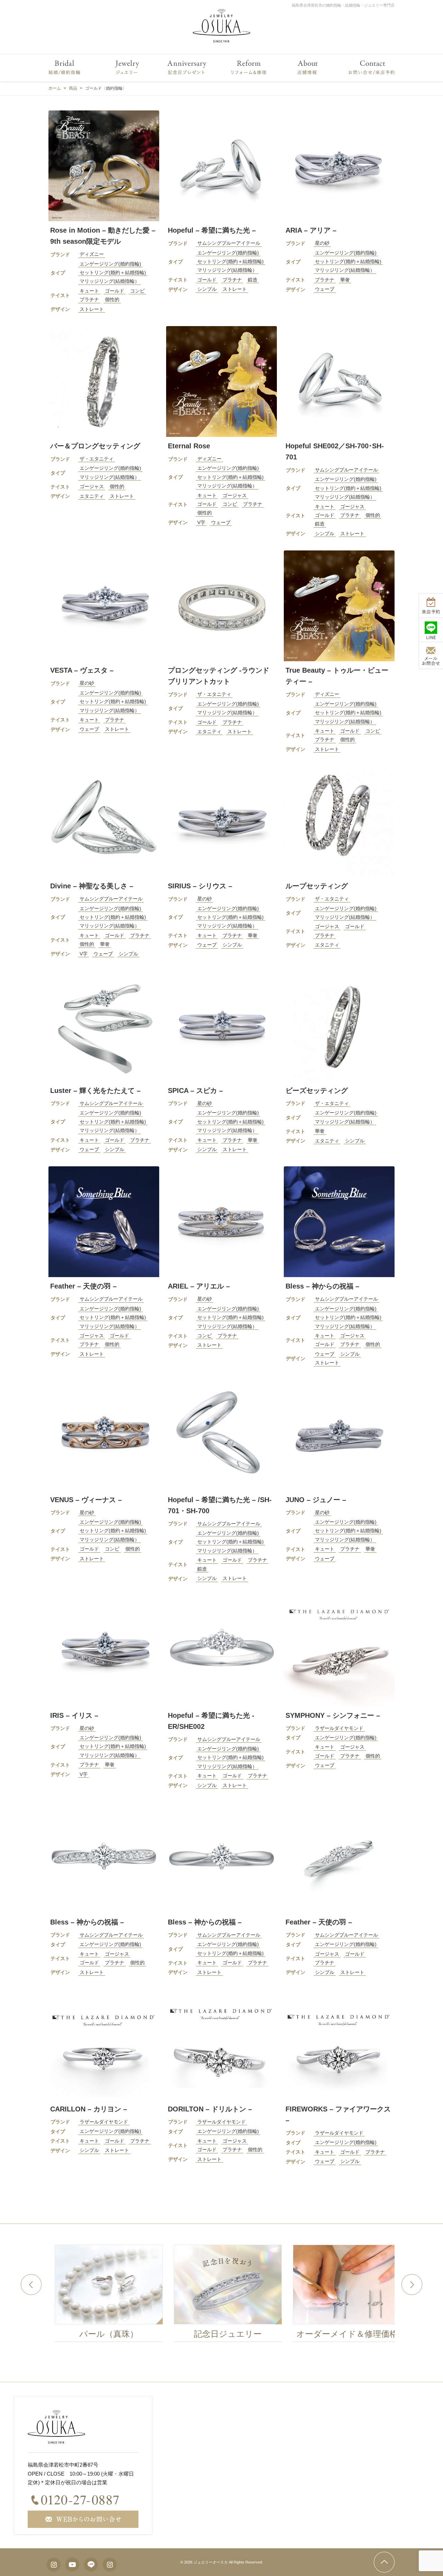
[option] (173, 2295)
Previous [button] (31, 2285)
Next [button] (412, 2285)
